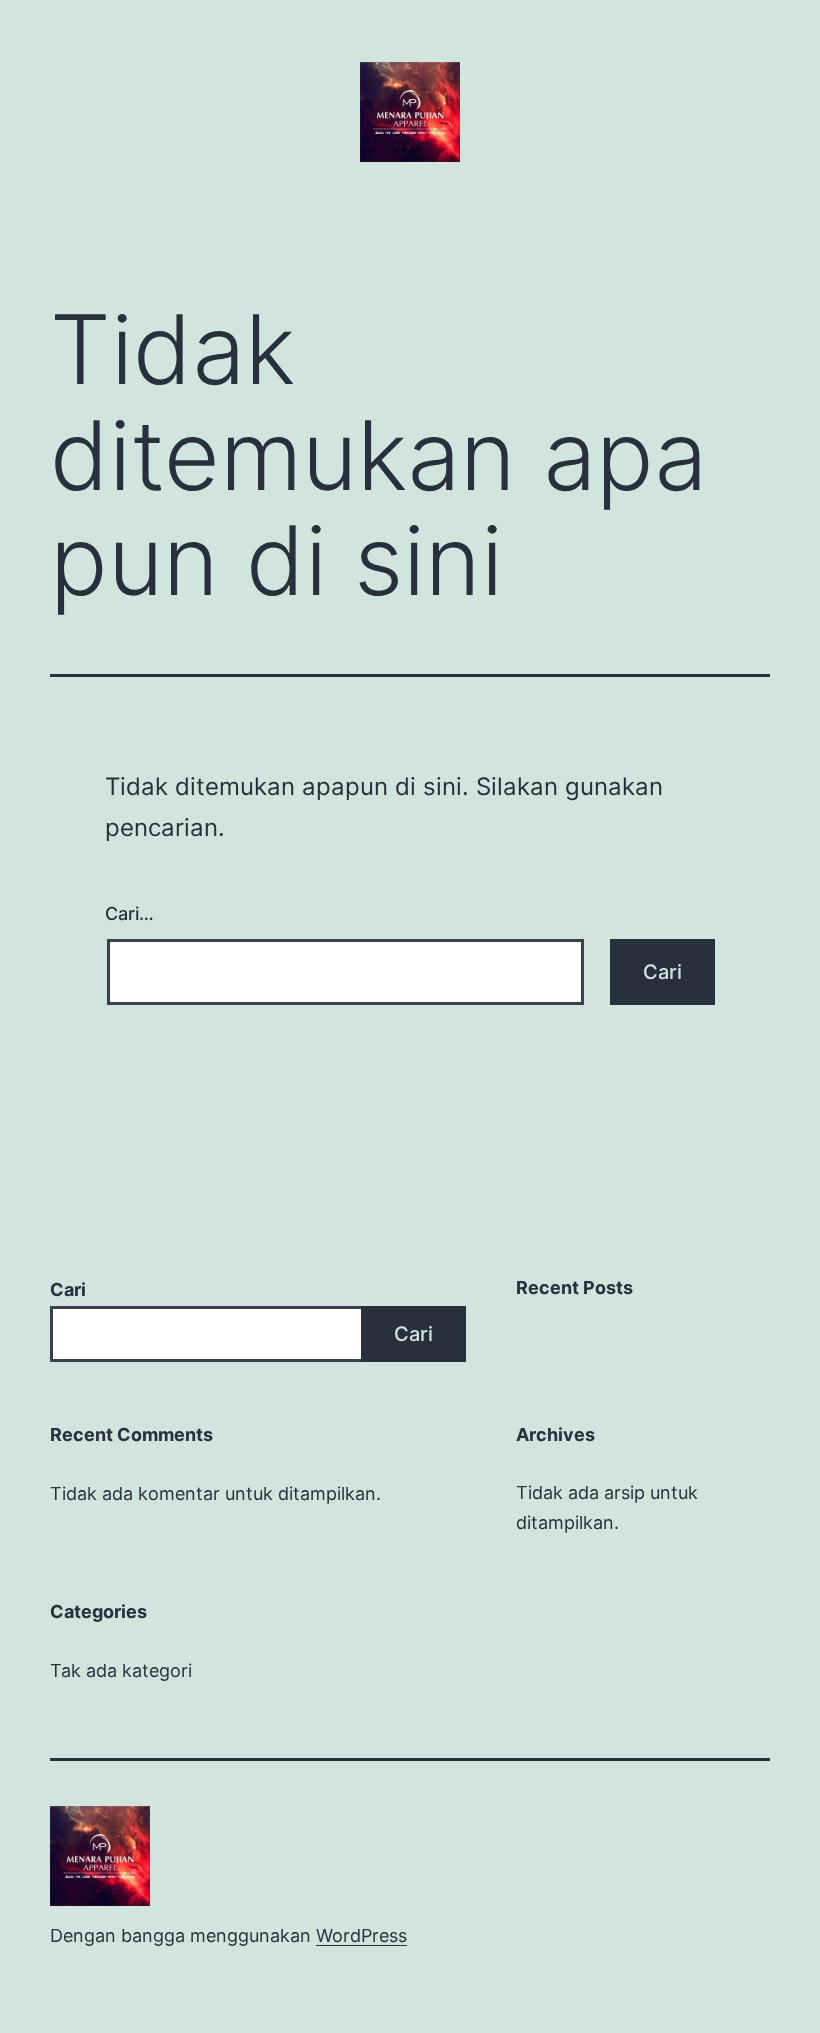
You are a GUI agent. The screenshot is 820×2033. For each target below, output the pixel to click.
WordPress (361, 1935)
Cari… (129, 913)
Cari (68, 1289)
